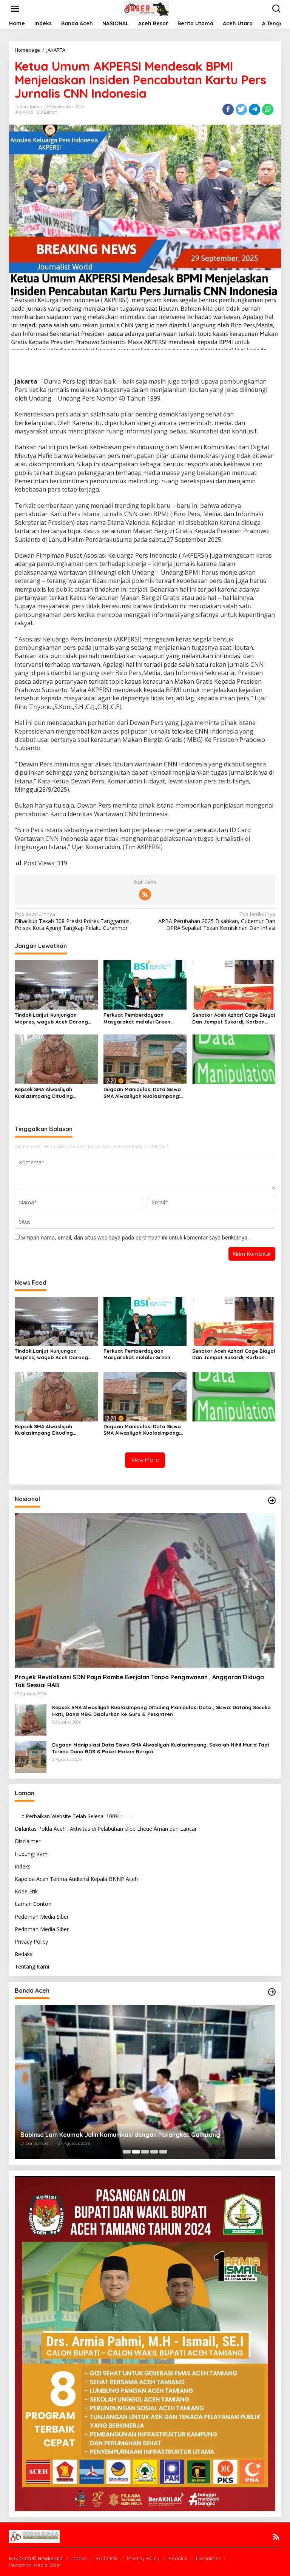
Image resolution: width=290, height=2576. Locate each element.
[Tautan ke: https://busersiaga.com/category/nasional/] (272, 1500)
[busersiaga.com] (147, 8)
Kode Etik (26, 1891)
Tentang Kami (32, 1966)
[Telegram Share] (255, 109)
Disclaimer (28, 1841)
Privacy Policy (31, 1942)
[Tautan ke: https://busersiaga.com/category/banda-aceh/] (272, 1992)
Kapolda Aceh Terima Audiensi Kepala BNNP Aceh (76, 1879)
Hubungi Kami (32, 1854)
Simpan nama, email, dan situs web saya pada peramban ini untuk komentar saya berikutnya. (135, 1237)
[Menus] (15, 9)
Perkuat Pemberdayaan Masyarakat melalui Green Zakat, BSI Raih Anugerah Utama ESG (145, 1018)
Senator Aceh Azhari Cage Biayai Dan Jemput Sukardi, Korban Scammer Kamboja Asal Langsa (234, 1018)
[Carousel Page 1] (127, 2152)
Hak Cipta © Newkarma (36, 2558)
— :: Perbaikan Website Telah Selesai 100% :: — (73, 1816)
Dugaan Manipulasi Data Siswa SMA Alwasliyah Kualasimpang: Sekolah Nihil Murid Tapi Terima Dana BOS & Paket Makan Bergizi (145, 1093)
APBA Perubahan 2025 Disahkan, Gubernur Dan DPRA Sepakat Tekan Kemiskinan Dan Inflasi (217, 921)
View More (145, 1460)
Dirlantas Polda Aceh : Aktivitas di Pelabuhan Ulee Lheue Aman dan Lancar (106, 1829)
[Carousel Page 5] (163, 2152)
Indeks (23, 1866)
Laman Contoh (33, 1904)
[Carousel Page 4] (154, 2152)
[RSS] (145, 894)
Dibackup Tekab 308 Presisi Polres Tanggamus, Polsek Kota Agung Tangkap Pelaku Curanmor (73, 921)
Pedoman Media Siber (42, 1917)
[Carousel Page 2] (136, 2152)
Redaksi (24, 1954)
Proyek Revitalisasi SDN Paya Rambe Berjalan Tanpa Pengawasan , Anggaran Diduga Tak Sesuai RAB (139, 1681)
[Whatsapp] (268, 109)
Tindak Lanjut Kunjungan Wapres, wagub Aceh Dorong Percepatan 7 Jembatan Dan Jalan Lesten (51, 1018)
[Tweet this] (241, 109)
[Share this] (228, 109)
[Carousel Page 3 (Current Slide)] (145, 2152)
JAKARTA (24, 112)
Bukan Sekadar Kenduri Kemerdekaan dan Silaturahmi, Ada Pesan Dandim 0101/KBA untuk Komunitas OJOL (143, 2131)
